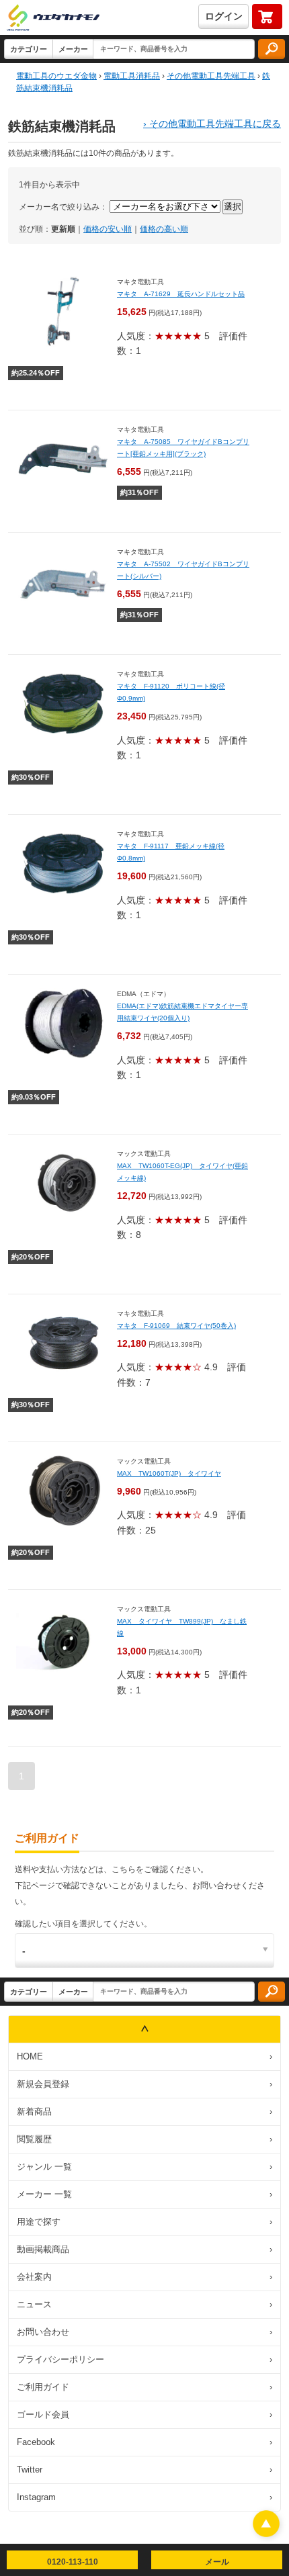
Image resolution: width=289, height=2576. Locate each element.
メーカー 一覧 (144, 2194)
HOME (144, 2056)
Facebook (144, 2442)
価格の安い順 (108, 229)
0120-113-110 (73, 2562)
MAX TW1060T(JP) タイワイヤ (169, 1473)
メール (217, 2562)
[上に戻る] (266, 2533)
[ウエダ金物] (53, 18)
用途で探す (144, 2222)
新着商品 (144, 2112)
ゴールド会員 (144, 2414)
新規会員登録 (144, 2084)
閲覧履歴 (144, 2139)
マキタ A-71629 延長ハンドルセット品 (181, 294)
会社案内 (144, 2277)
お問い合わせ (144, 2332)
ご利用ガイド (144, 2387)
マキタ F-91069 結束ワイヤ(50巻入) (176, 1326)
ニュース (144, 2304)
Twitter (144, 2470)
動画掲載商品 (144, 2249)
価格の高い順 (164, 229)
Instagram (144, 2497)
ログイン (224, 16)
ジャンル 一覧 (144, 2167)
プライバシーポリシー (144, 2359)
